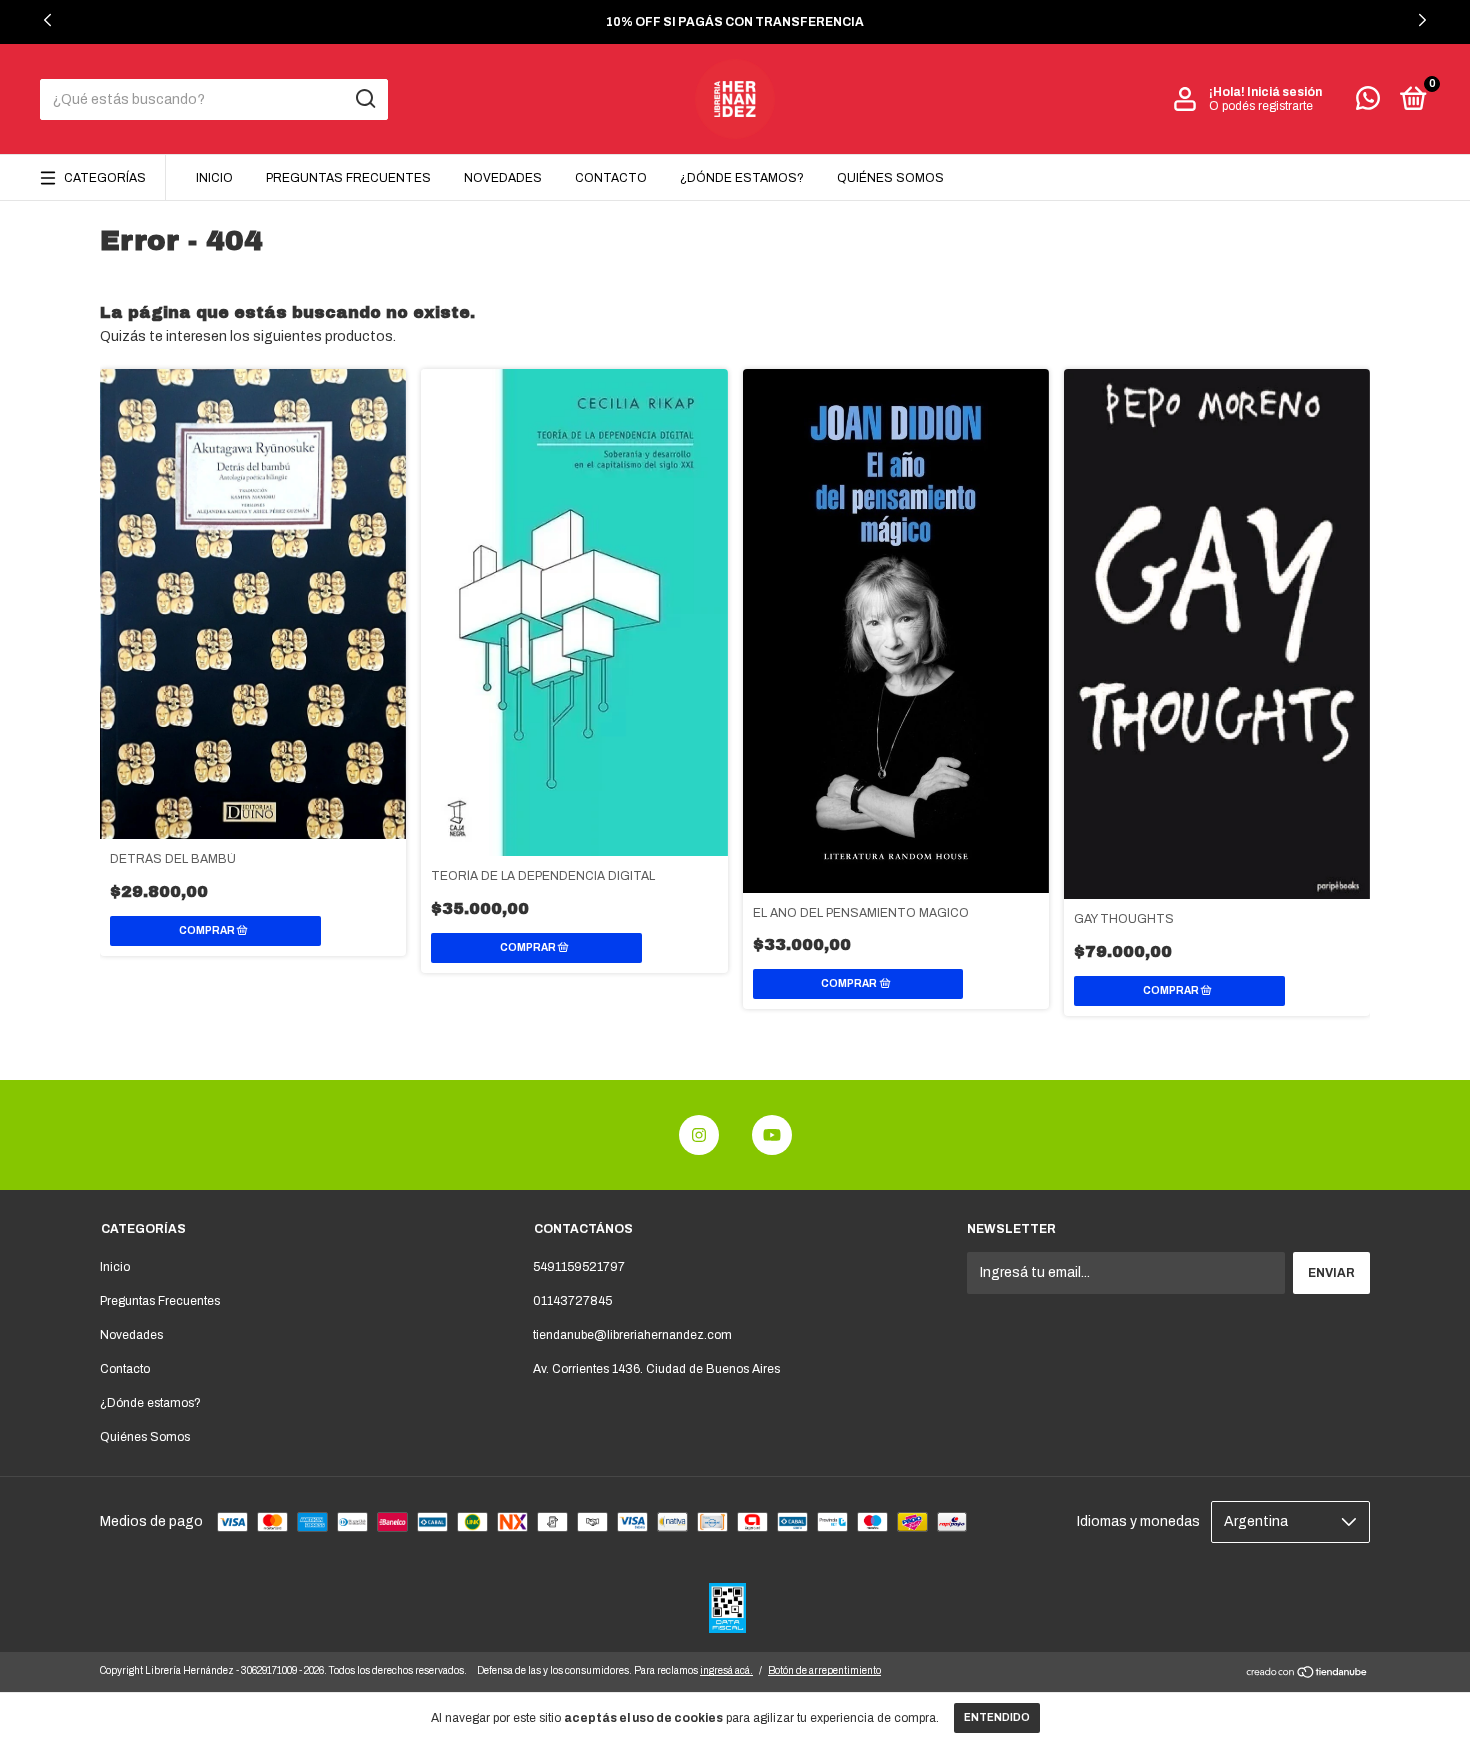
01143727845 (572, 1301)
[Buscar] (364, 99)
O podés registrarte (1261, 106)
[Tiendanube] (1307, 1674)
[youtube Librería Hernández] (772, 1135)
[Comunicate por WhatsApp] (1368, 103)
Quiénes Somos (890, 178)
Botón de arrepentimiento (824, 1670)
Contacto (611, 178)
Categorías (105, 178)
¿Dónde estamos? (742, 178)
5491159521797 (579, 1267)
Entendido (997, 1717)
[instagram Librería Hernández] (699, 1135)
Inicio (214, 178)
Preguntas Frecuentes (348, 178)
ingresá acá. (726, 1670)
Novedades (503, 178)
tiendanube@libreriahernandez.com (632, 1335)
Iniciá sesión (1284, 92)
